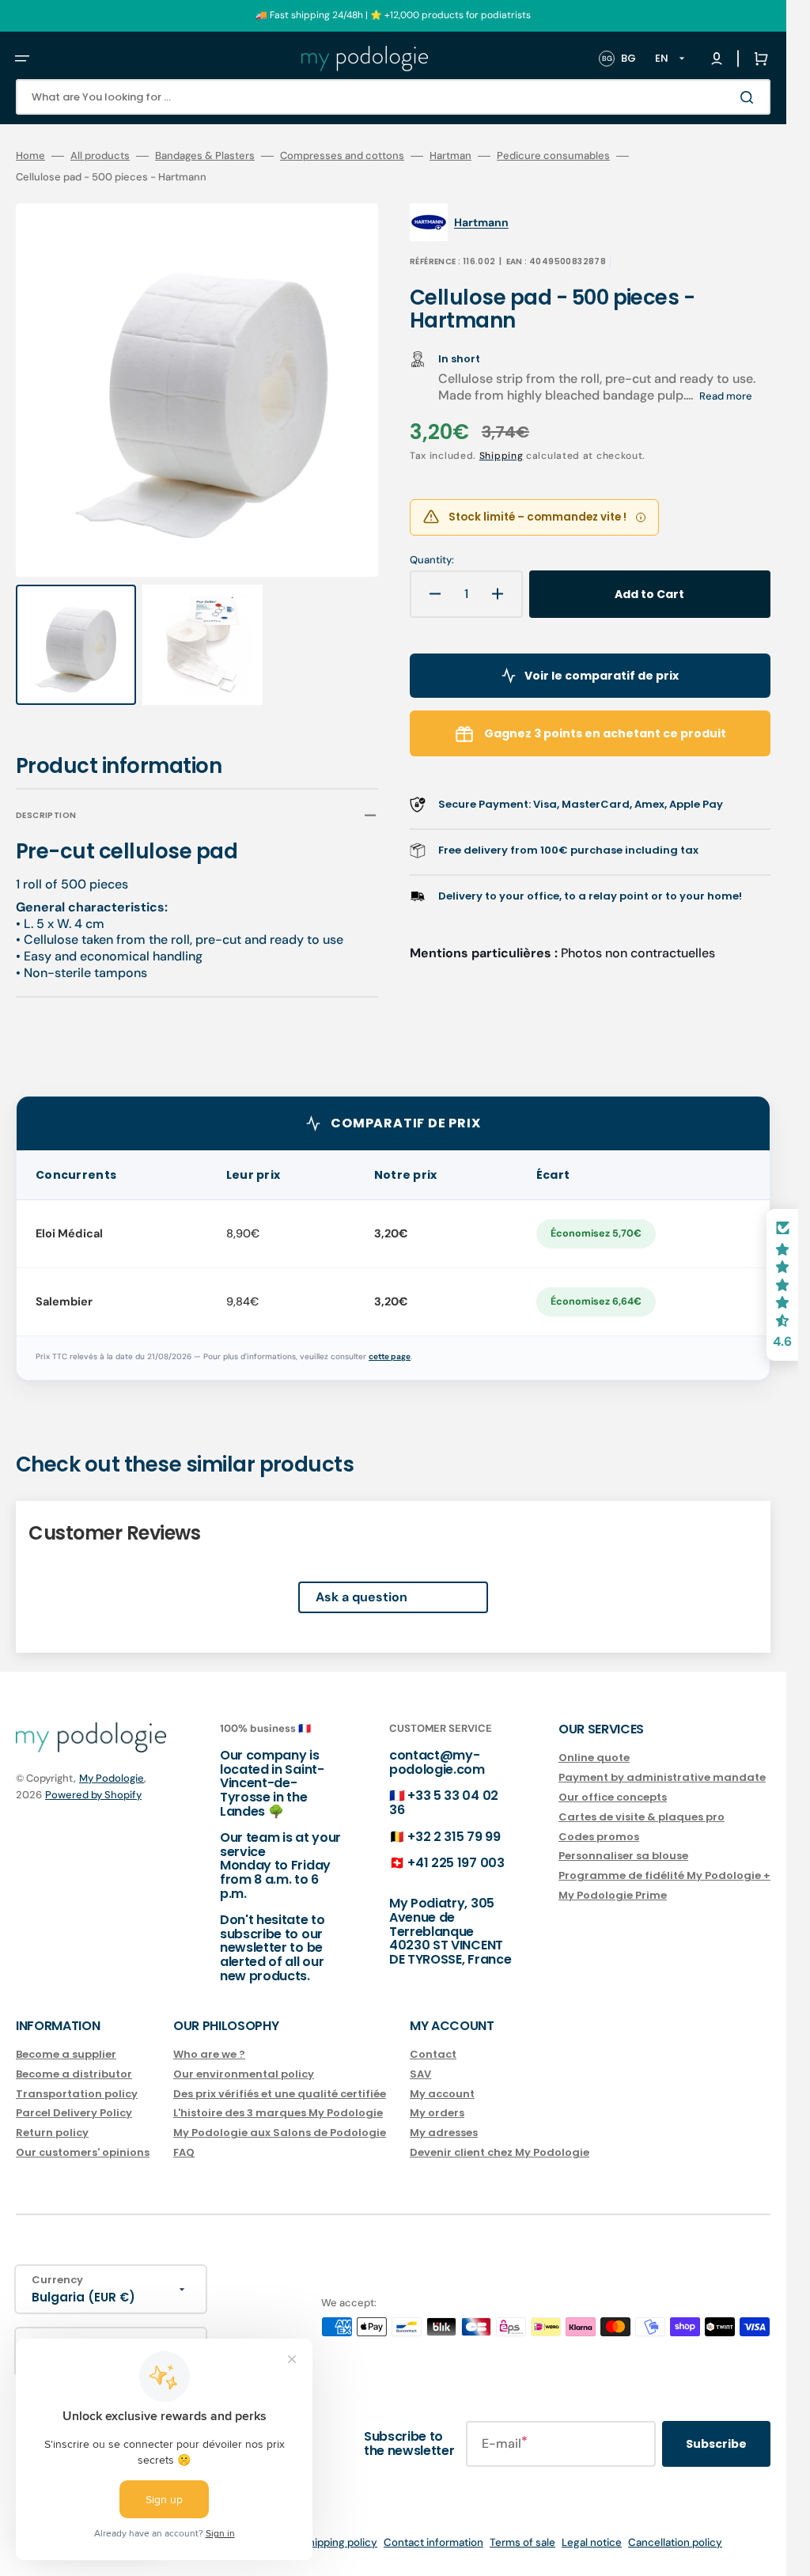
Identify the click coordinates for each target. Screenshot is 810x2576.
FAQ (184, 2152)
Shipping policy (340, 2542)
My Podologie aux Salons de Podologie (280, 2133)
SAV (420, 2074)
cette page (390, 1341)
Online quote (594, 1758)
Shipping (502, 456)
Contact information (433, 2542)
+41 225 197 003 (456, 1863)
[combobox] (393, 97)
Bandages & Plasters (205, 156)
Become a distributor (74, 2074)
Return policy (52, 2133)
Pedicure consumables (553, 156)
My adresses (444, 2133)
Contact (433, 2055)
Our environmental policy (244, 2074)
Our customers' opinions (83, 2152)
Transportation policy (77, 2094)
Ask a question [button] (361, 1582)
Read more (726, 396)
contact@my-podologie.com (437, 1762)
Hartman (450, 156)
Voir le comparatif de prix (602, 676)
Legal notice (592, 2542)
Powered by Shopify (93, 1795)
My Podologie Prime (613, 1895)
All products (100, 156)
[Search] (750, 97)
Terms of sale (522, 2542)
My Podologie (112, 1778)
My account (442, 2094)
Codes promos (599, 1837)
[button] (22, 59)
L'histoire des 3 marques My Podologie (278, 2113)
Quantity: (432, 560)
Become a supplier (66, 2055)
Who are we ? (209, 2055)
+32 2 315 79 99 (454, 1837)
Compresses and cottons (342, 156)
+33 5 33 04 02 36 (444, 1803)
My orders (437, 2113)
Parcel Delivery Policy (74, 2113)
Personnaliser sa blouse (623, 1856)
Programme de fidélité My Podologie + (664, 1875)
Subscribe (716, 2444)
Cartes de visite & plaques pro (642, 1817)
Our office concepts (613, 1797)
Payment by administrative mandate (662, 1777)
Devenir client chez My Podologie (500, 2152)
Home (30, 156)
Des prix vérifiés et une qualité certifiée (280, 2094)
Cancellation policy (675, 2542)
